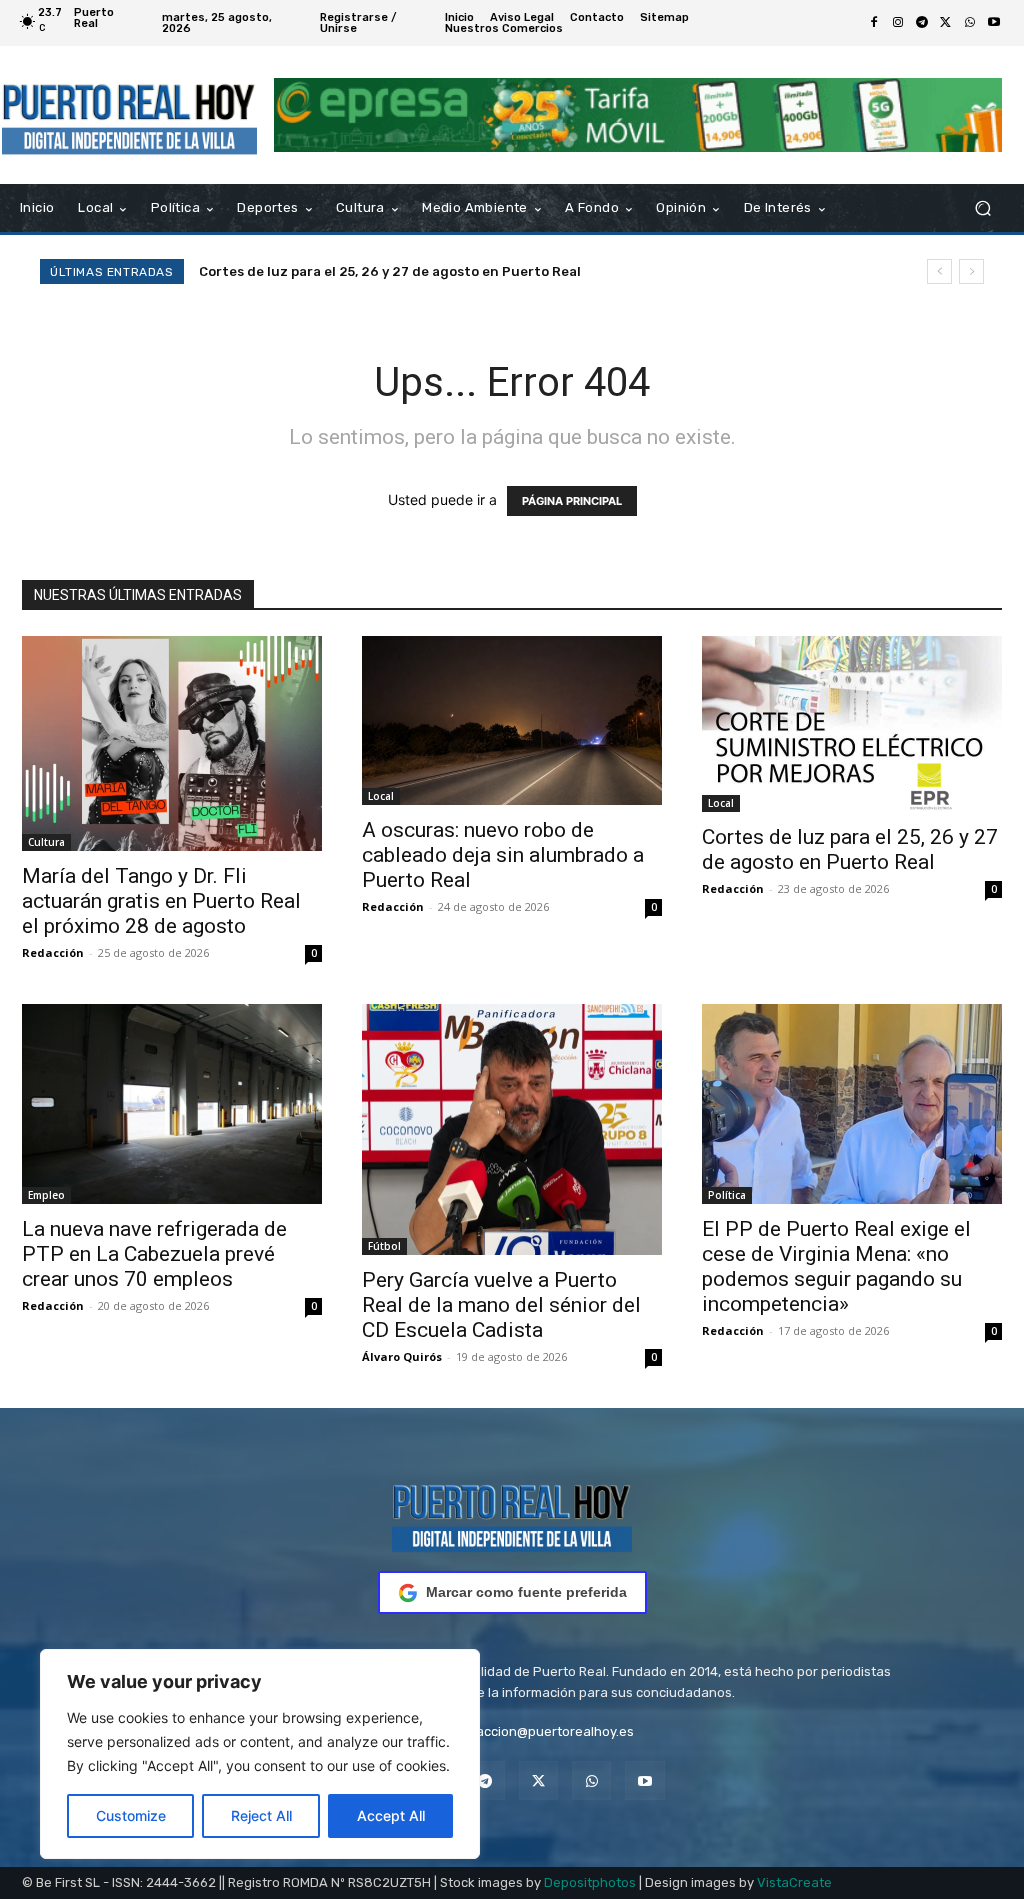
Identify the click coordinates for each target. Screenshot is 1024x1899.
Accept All (391, 1815)
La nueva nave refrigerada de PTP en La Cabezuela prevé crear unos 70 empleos (154, 1254)
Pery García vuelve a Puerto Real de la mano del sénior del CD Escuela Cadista (501, 1305)
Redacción (53, 952)
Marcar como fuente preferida (526, 1592)
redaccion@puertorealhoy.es (544, 1731)
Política (727, 1195)
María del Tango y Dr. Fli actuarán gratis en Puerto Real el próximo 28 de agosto (161, 901)
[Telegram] (922, 23)
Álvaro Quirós (402, 1356)
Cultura (46, 842)
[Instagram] (898, 23)
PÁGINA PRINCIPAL (572, 501)
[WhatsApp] (970, 23)
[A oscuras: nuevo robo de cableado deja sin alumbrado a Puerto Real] (512, 720)
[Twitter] (946, 23)
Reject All (261, 1815)
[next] (971, 271)
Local (381, 796)
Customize (131, 1815)
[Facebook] (874, 23)
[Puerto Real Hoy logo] (512, 1514)
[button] (982, 208)
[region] (260, 1754)
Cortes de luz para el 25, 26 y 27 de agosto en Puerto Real (390, 271)
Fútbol (384, 1246)
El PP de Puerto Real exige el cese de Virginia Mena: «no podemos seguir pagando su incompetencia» (836, 1266)
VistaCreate (794, 1882)
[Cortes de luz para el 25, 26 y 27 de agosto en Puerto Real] (852, 724)
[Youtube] (994, 23)
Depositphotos (590, 1882)
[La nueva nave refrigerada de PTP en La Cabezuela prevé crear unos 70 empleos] (172, 1104)
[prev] (939, 271)
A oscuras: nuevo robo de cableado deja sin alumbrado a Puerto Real (503, 855)
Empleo (46, 1195)
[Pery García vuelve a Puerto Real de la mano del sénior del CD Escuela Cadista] (512, 1130)
